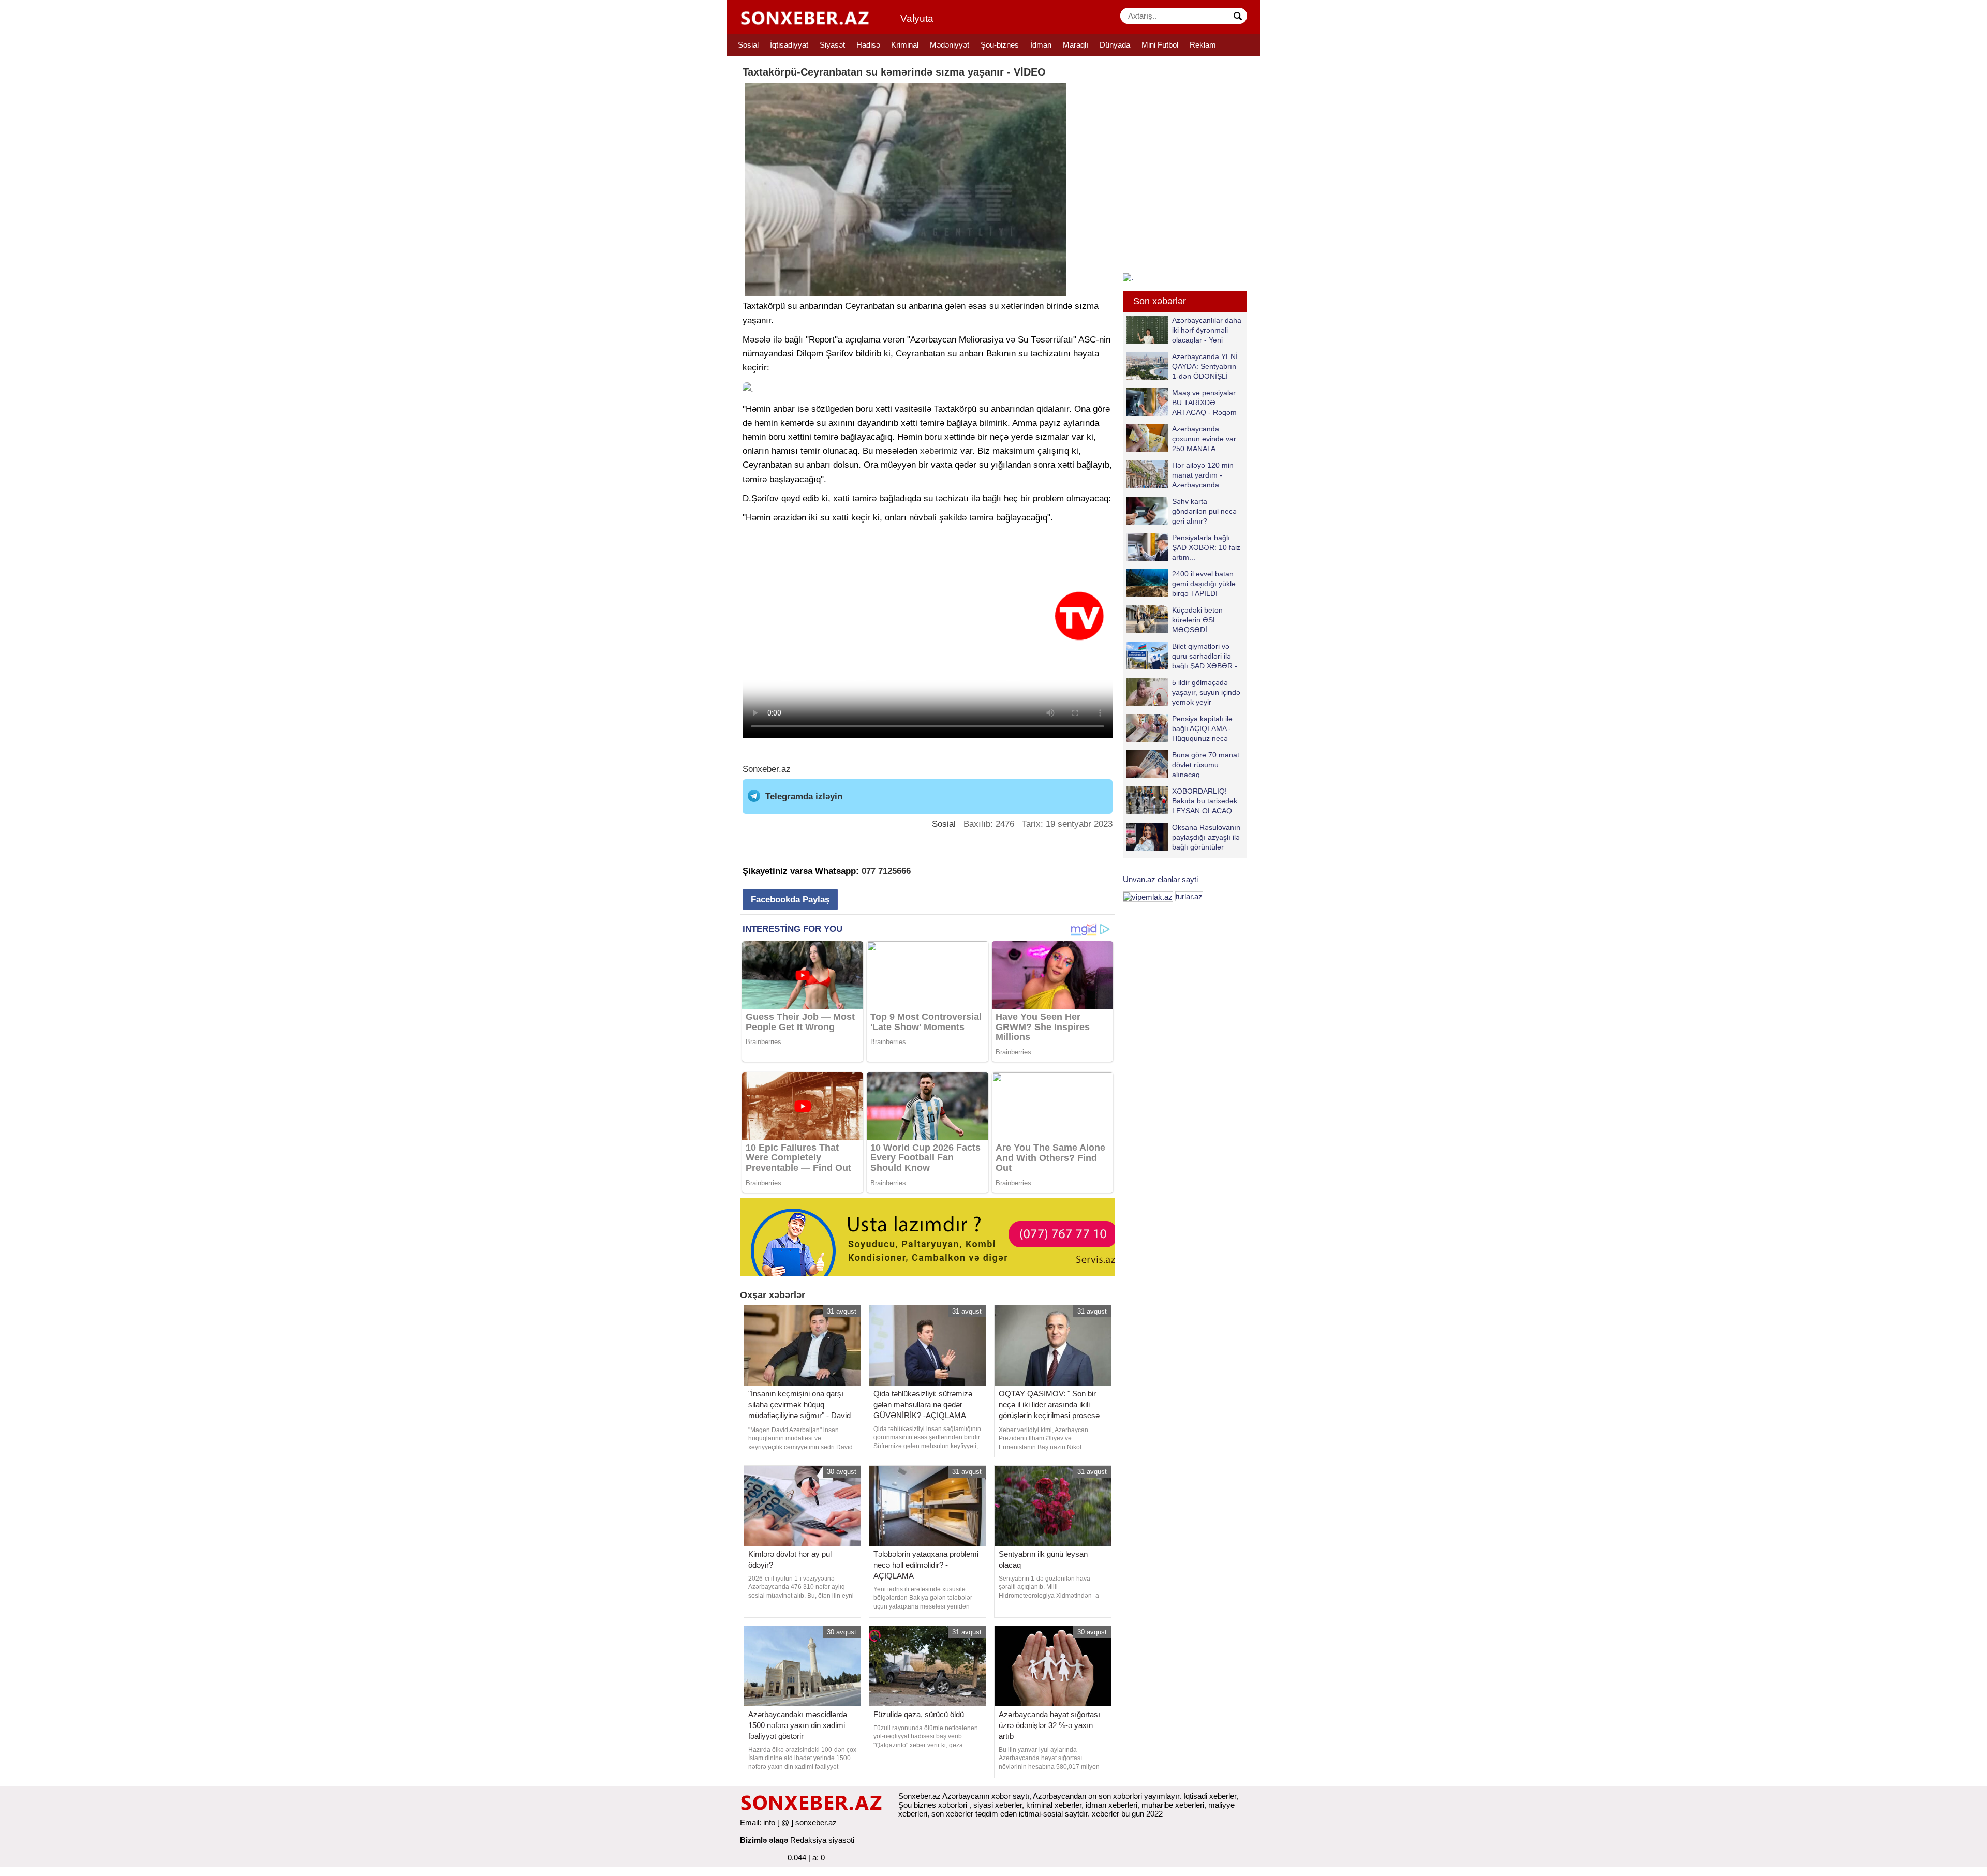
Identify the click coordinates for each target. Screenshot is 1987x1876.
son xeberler (952, 1814)
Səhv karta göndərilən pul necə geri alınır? (1204, 511)
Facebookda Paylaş (790, 899)
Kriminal (905, 45)
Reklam (1203, 45)
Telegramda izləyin (804, 796)
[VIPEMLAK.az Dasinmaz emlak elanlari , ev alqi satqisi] (1148, 896)
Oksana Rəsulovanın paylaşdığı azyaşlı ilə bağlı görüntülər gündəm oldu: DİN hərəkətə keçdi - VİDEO (1183, 837)
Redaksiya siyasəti (822, 1840)
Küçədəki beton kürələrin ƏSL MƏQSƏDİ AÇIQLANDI (1197, 620)
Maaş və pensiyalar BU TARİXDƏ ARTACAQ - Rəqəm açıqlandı (1204, 402)
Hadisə (868, 45)
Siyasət (832, 45)
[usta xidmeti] (933, 1236)
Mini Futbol (1160, 45)
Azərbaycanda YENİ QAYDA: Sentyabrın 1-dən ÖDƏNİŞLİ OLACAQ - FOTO (1205, 366)
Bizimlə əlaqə (764, 1840)
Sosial (748, 45)
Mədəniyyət (950, 45)
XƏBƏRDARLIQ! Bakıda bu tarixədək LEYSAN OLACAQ (1205, 801)
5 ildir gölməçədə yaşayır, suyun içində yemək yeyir (1206, 692)
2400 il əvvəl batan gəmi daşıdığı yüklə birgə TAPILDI (1204, 583)
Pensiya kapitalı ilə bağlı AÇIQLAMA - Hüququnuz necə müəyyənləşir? (1202, 728)
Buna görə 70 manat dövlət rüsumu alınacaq (1206, 764)
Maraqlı (1076, 45)
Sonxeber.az (767, 769)
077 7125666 (886, 871)
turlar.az (1189, 896)
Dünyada (1115, 45)
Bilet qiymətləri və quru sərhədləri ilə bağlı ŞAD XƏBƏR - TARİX (1205, 656)
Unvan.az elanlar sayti (1160, 879)
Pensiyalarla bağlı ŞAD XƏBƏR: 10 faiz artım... (1206, 547)
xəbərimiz (939, 451)
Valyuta (917, 18)
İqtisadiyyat (789, 45)
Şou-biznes (1000, 45)
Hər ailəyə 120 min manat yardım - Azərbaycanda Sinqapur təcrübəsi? (1205, 475)
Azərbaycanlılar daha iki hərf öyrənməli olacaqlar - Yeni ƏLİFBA (1207, 330)
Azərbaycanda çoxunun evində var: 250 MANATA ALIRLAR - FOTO (1205, 438)
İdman (1041, 45)
